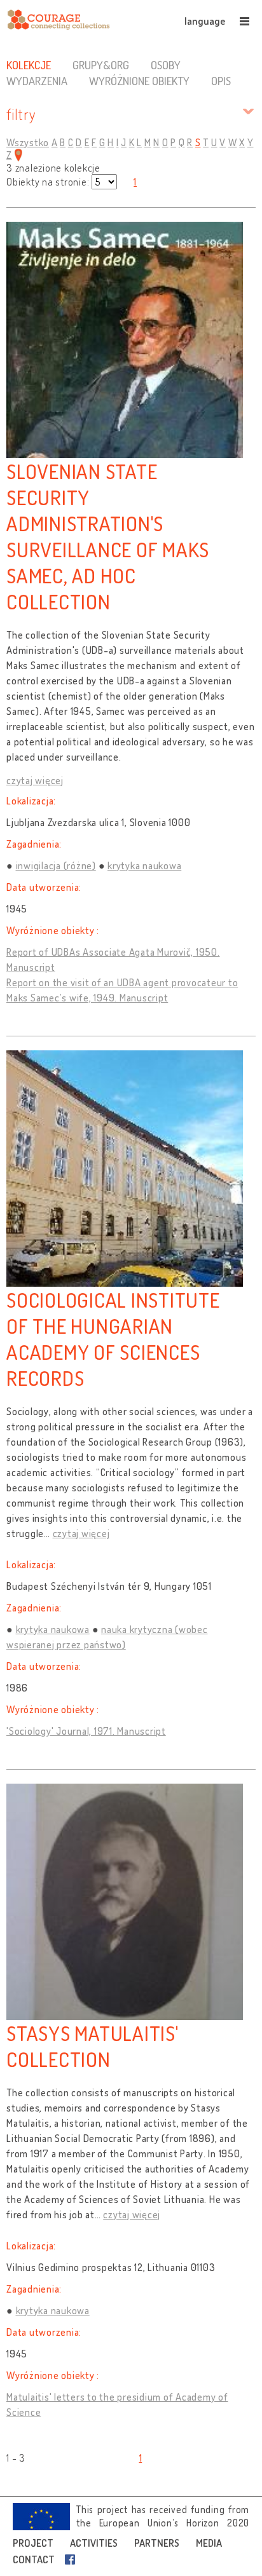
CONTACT (34, 2559)
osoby (166, 65)
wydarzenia (37, 81)
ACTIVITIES (94, 2543)
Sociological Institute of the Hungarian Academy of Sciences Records (113, 1339)
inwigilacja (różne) (56, 865)
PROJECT (33, 2543)
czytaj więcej (35, 780)
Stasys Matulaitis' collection (93, 2046)
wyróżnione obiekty (139, 81)
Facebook (72, 2559)
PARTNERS (157, 2543)
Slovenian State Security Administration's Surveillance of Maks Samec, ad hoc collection (108, 536)
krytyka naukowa (144, 865)
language (205, 21)
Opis (221, 81)
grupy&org (101, 65)
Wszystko (28, 142)
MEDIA (209, 2543)
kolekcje (29, 65)
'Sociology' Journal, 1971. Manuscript (86, 1731)
